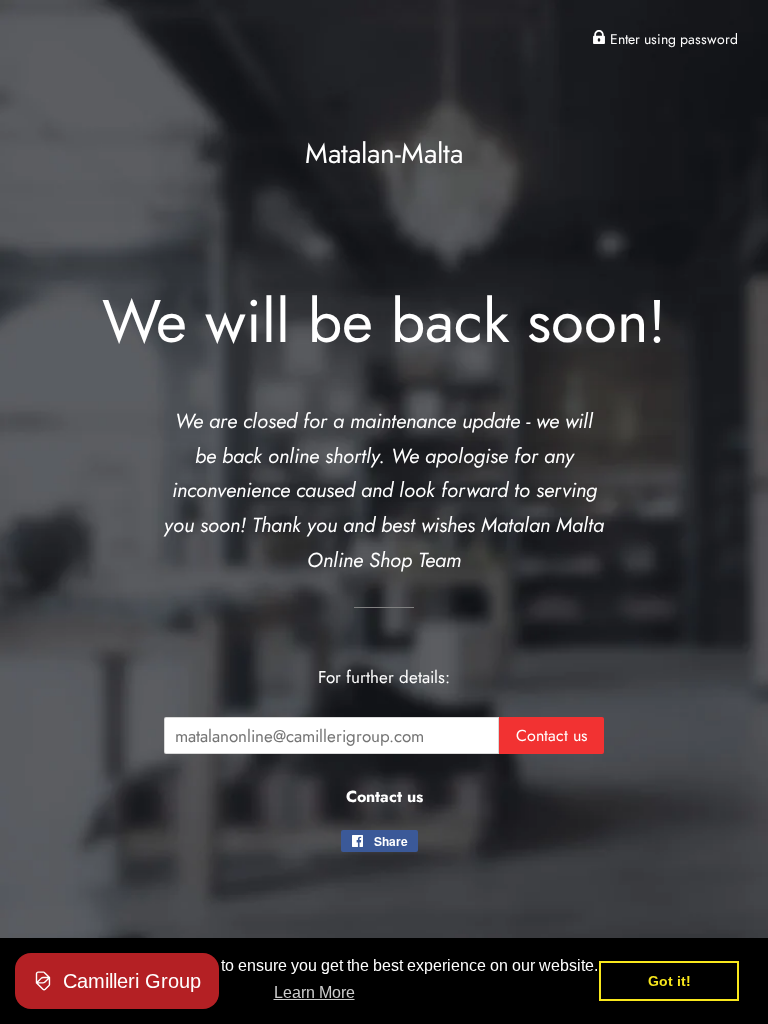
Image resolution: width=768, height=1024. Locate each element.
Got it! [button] (669, 981)
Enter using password (672, 39)
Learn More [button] (314, 992)
